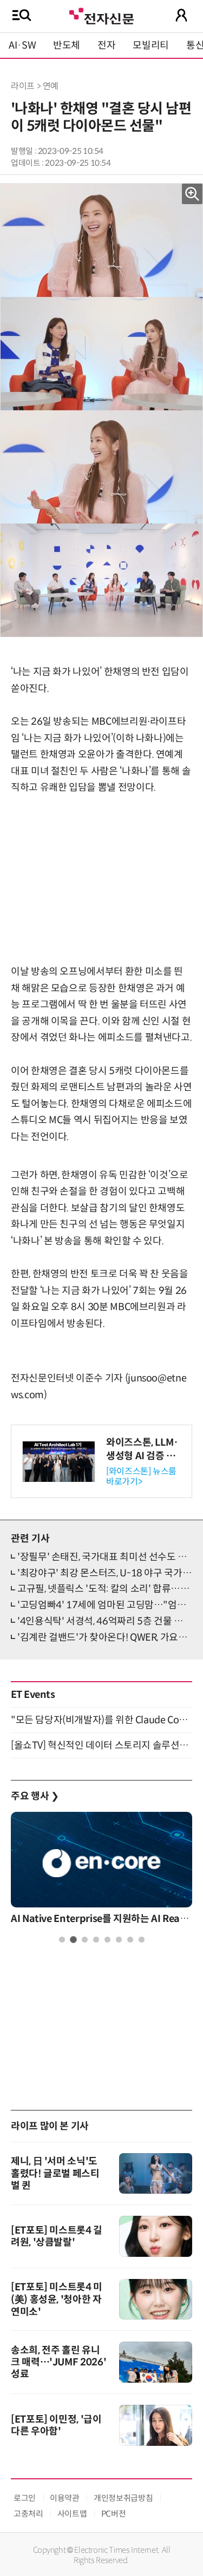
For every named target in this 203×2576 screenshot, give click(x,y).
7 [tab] (130, 1940)
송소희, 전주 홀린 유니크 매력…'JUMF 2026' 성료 (58, 2362)
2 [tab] (73, 1940)
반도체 (67, 45)
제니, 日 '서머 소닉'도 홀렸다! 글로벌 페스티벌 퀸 (55, 2173)
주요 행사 (35, 1796)
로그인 (25, 2498)
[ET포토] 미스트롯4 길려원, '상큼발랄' (57, 2236)
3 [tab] (85, 1940)
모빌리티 (151, 45)
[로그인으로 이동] (181, 15)
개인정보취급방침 (123, 2498)
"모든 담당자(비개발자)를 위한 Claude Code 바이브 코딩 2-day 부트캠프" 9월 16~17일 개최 (101, 1720)
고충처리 (28, 2514)
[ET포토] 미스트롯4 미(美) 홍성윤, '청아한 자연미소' (57, 2299)
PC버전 (114, 2514)
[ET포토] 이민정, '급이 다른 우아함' (56, 2425)
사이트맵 (72, 2514)
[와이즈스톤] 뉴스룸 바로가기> (141, 1476)
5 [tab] (107, 1940)
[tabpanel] (101, 1871)
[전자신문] (101, 15)
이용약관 (65, 2498)
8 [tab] (142, 1940)
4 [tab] (96, 1940)
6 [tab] (119, 1940)
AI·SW (22, 45)
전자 (106, 45)
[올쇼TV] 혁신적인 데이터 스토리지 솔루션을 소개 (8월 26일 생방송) (101, 1745)
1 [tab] (62, 1940)
